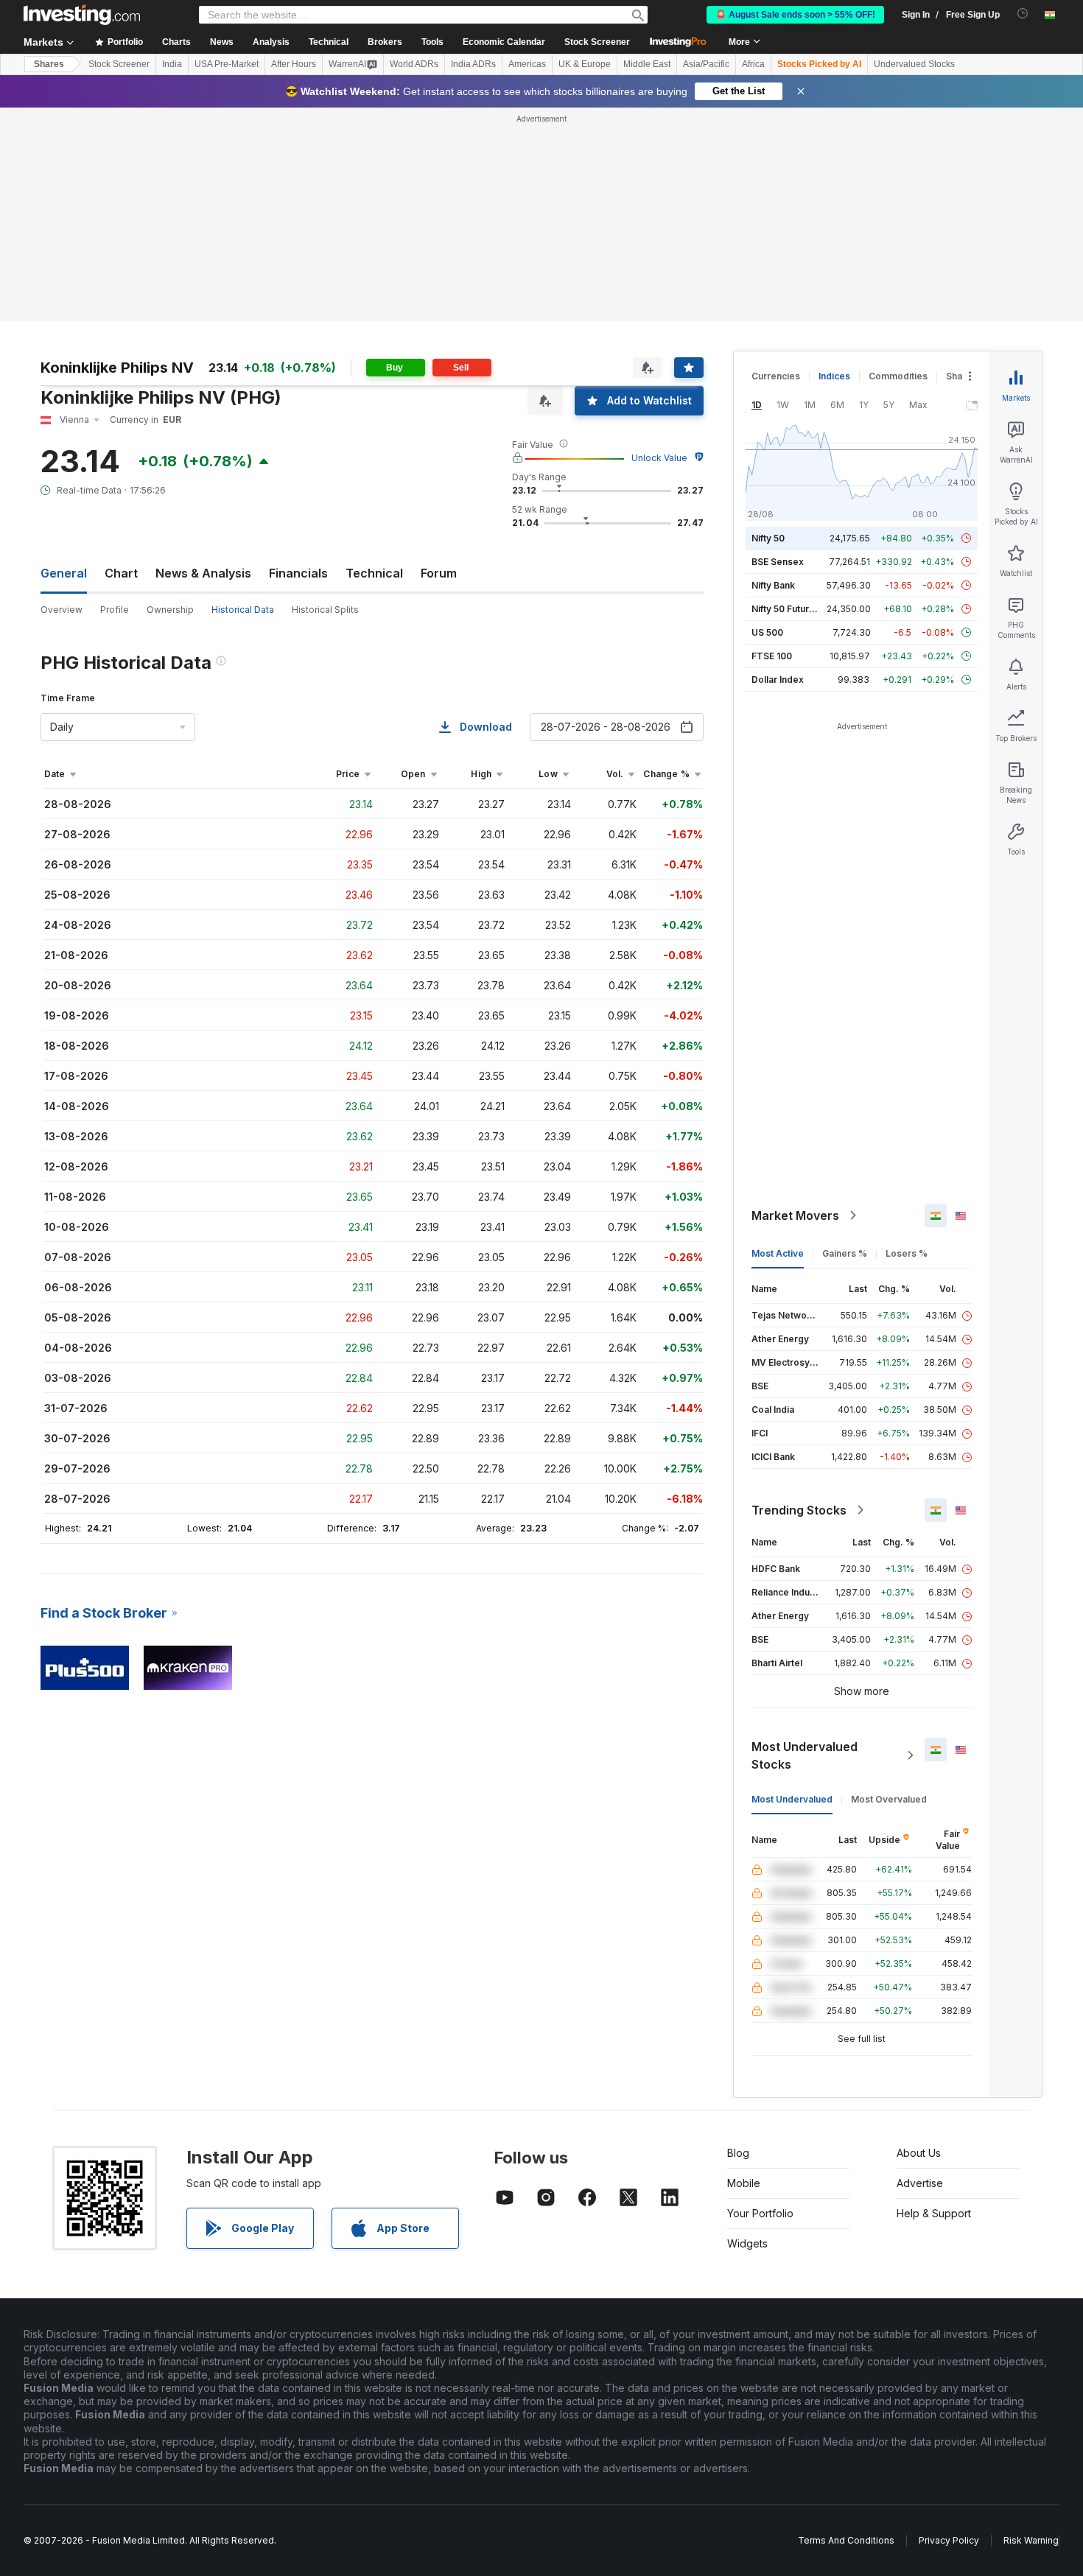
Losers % (907, 1253)
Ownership (170, 610)
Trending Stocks (799, 1510)
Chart (121, 573)
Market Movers (795, 1215)
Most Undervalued (792, 1799)
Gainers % (845, 1253)
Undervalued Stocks (914, 64)
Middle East (647, 64)
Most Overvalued (889, 1799)
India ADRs (473, 64)
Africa (753, 64)
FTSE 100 (772, 656)
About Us (919, 2153)
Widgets (747, 2243)
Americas (527, 64)
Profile (115, 610)
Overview (62, 610)
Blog (738, 2153)
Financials (298, 573)
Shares (49, 64)
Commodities (898, 376)
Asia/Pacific (706, 64)
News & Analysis (203, 573)
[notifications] (1023, 14)
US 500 (767, 632)
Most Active (778, 1253)
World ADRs (414, 64)
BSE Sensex (778, 562)
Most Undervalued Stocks (805, 1755)
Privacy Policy (949, 2540)
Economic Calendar (504, 42)
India (172, 64)
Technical (374, 573)
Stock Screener (597, 42)
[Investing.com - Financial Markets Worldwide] (82, 15)
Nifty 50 (768, 538)
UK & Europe (585, 64)
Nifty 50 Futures (786, 609)
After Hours (294, 64)
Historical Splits (325, 610)
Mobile (744, 2183)
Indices (834, 376)
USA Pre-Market (227, 64)
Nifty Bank (773, 585)
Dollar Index (778, 680)
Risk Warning (1031, 2540)
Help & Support (934, 2213)
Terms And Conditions (846, 2540)
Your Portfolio (760, 2213)
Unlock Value (659, 458)
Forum (439, 573)
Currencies (776, 376)
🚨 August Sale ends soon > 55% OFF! (795, 15)
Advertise (920, 2183)
